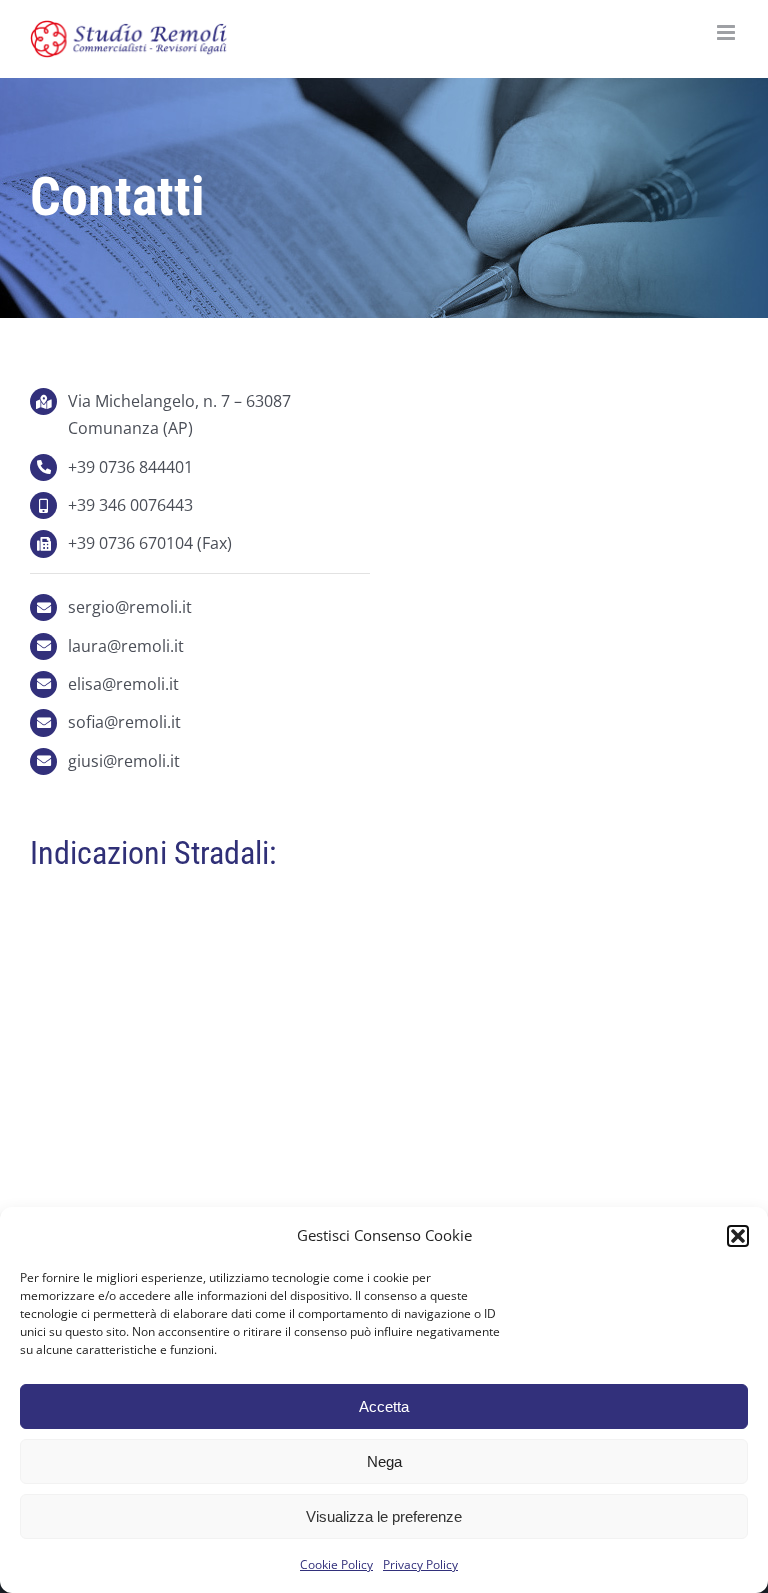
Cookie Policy (336, 1564)
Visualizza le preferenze (384, 1516)
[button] (738, 1236)
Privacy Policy (420, 1564)
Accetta (384, 1406)
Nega (384, 1461)
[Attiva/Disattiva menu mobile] (727, 32)
